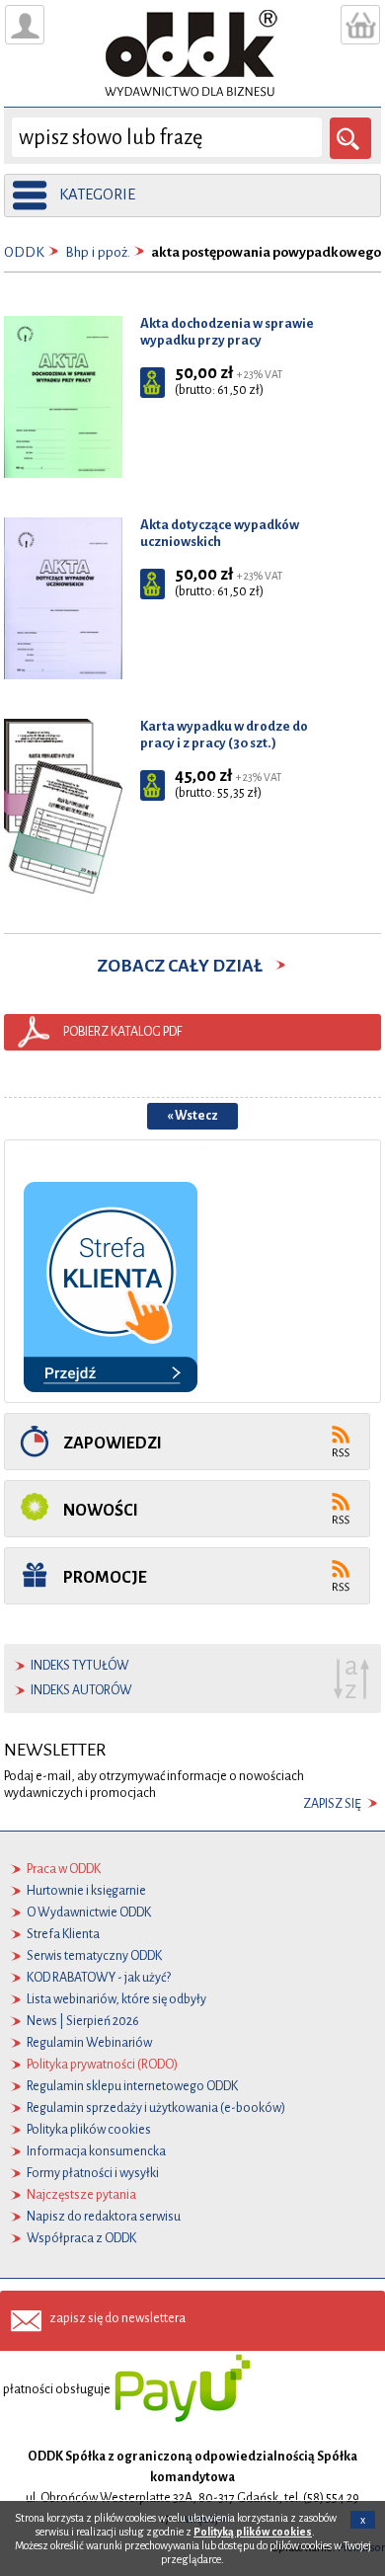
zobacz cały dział (186, 966)
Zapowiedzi (113, 1443)
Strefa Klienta (63, 1934)
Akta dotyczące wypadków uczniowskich (220, 533)
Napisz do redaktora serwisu (104, 2217)
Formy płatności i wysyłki (93, 2173)
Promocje (105, 1577)
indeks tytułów (80, 1666)
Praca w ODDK (64, 1869)
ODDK (24, 252)
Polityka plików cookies (89, 2130)
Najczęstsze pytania (81, 2195)
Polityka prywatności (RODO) (102, 2065)
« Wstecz (192, 1116)
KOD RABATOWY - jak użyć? (99, 1978)
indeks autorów (81, 1690)
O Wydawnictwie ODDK (89, 1912)
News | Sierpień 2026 (83, 2021)
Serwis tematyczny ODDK (94, 1956)
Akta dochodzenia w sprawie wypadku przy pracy (227, 332)
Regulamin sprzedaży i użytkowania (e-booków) (156, 2108)
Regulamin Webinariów (89, 2043)
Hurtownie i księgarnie (86, 1891)
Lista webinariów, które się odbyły (116, 1999)
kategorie (97, 195)
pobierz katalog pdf (123, 1032)
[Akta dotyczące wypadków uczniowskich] (63, 597)
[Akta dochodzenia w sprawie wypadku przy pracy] (63, 396)
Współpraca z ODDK (81, 2238)
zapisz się (332, 1804)
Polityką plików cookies (253, 2532)
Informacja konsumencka (96, 2151)
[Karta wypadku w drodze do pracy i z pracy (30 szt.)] (63, 806)
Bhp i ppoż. (98, 252)
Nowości (101, 1510)
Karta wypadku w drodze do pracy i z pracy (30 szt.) (224, 735)
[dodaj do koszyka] (153, 383)
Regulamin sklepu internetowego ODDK (132, 2086)
